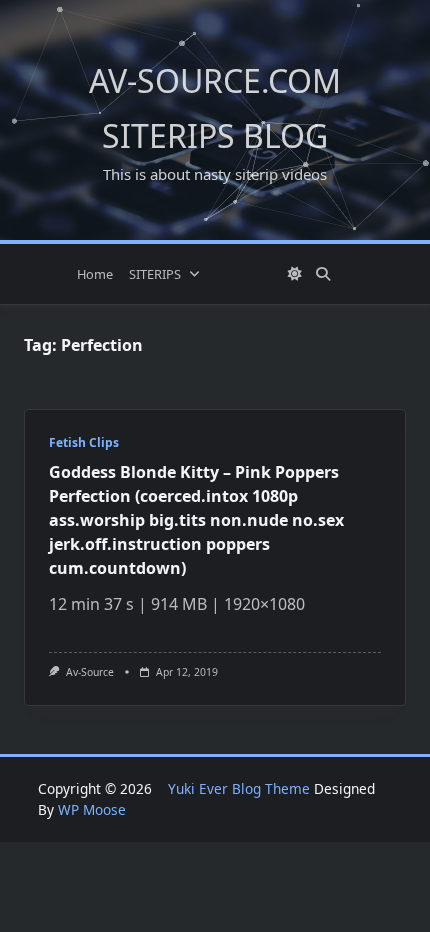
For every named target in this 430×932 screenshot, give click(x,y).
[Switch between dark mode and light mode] (295, 274)
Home (95, 274)
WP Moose (92, 809)
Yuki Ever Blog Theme (239, 788)
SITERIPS (155, 274)
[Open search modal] (323, 274)
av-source (90, 672)
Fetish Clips (84, 442)
